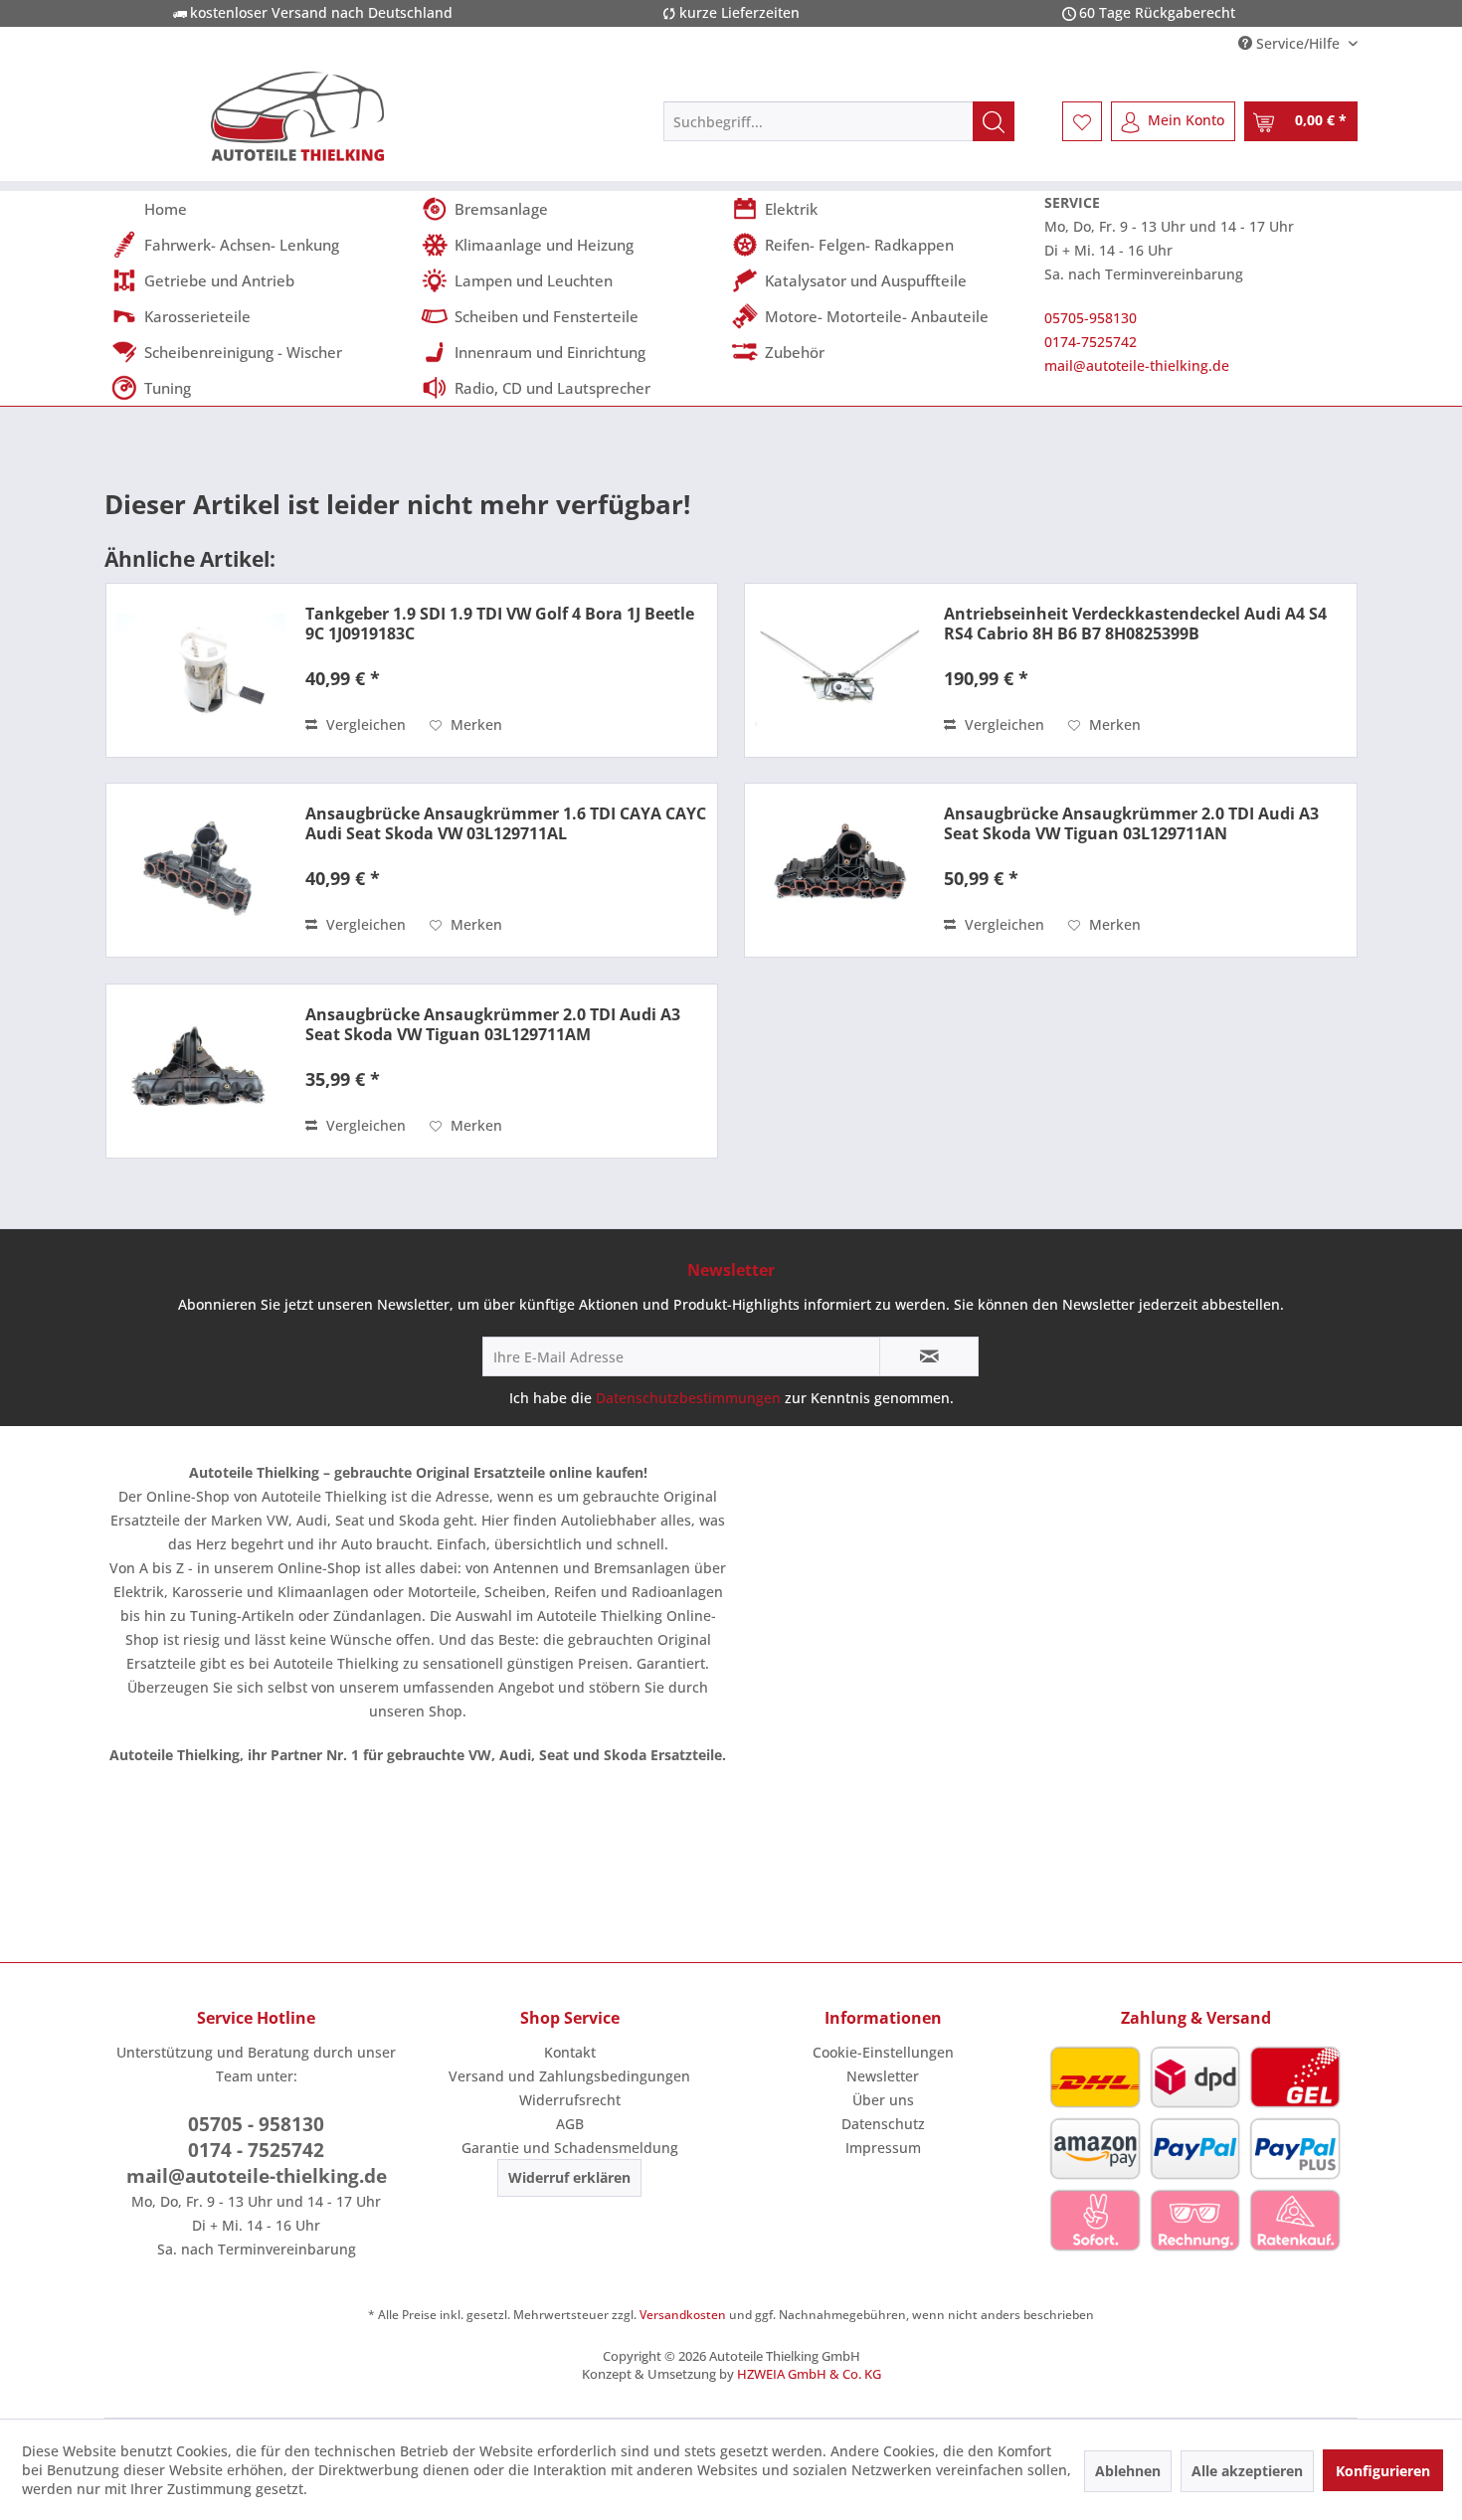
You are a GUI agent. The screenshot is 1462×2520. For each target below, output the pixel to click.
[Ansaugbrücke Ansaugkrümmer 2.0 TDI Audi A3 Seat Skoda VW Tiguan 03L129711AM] (201, 1071)
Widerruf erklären (569, 2177)
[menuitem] (839, 121)
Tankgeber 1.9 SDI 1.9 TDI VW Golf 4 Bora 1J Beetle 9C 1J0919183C (500, 624)
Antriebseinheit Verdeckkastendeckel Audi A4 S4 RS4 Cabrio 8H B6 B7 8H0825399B (1135, 624)
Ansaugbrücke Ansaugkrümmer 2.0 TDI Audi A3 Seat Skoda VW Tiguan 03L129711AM (493, 1024)
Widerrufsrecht (570, 2100)
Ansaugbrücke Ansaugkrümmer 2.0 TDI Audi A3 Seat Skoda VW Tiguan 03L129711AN (1131, 823)
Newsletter (883, 2076)
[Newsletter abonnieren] (929, 1356)
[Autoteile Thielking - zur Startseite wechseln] (297, 116)
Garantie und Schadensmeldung (570, 2148)
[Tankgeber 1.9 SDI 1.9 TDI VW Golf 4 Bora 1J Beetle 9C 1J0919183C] (201, 670)
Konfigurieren (1383, 2471)
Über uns (883, 2100)
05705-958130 (1091, 318)
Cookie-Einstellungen (883, 2052)
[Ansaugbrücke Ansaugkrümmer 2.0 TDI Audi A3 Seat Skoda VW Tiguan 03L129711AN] (839, 870)
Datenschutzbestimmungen (688, 1398)
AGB (570, 2124)
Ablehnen (1128, 2471)
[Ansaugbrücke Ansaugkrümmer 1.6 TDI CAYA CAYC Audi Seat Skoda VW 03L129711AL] (201, 870)
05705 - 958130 (256, 2124)
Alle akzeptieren (1247, 2471)
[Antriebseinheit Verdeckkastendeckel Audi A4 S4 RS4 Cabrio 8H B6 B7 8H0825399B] (839, 670)
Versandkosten (683, 2315)
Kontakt (570, 2052)
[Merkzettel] (1082, 121)
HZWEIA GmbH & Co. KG (809, 2374)
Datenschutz (883, 2124)
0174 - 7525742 (256, 2150)
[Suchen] (994, 121)
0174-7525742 (1091, 342)
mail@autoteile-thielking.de (1137, 365)
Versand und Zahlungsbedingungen (569, 2076)
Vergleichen (364, 724)
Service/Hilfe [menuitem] (1298, 43)
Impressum (883, 2148)
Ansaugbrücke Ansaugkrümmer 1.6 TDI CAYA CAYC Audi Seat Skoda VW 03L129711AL (506, 823)
